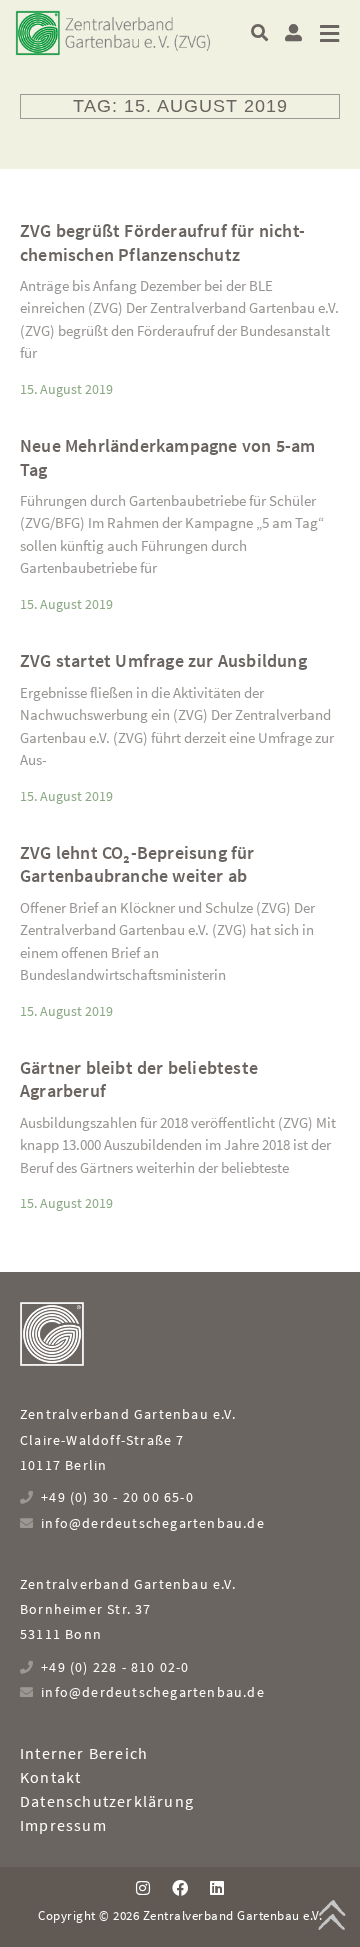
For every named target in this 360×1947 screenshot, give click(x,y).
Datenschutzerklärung (107, 1801)
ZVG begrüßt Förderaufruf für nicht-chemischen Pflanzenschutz (162, 242)
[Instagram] (142, 1888)
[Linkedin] (217, 1888)
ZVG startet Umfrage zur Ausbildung (163, 660)
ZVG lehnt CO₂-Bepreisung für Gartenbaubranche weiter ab (137, 864)
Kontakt (50, 1777)
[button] (259, 32)
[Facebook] (180, 1888)
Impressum (63, 1825)
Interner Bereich (84, 1753)
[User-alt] (293, 32)
